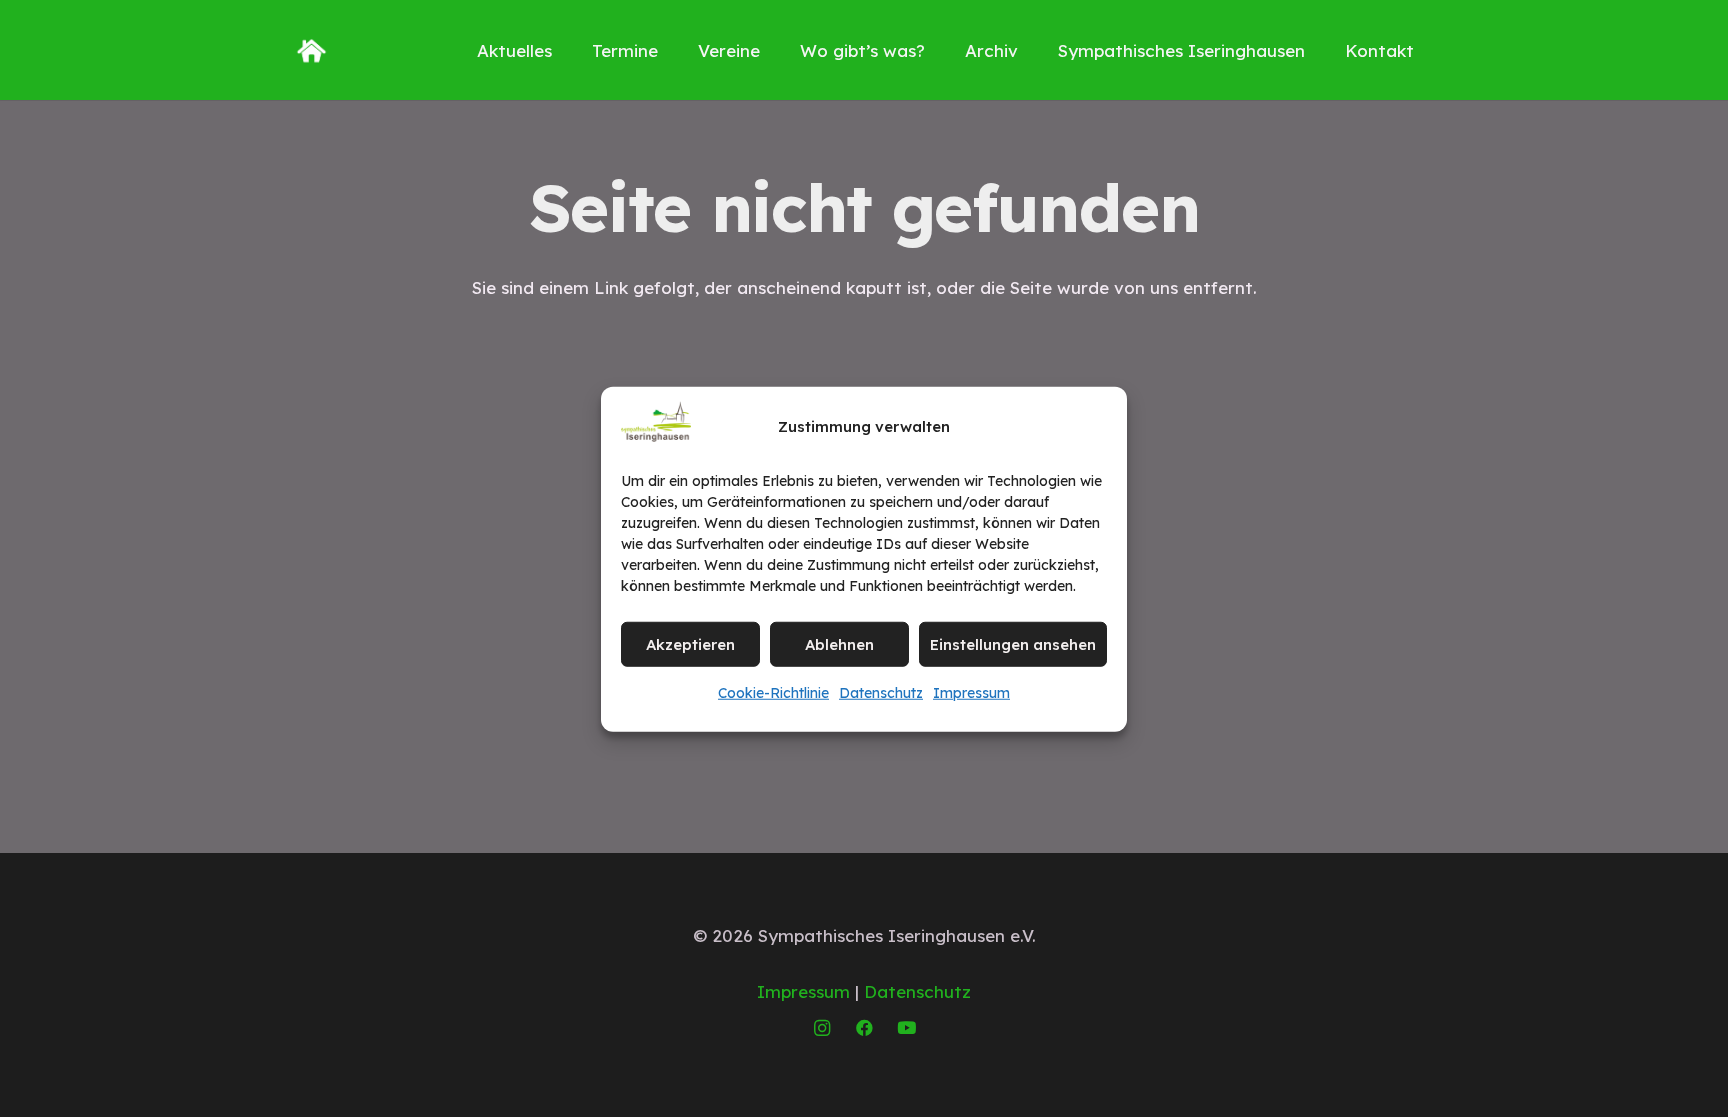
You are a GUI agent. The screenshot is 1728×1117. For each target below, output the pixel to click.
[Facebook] (864, 1028)
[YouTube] (906, 1028)
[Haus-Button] (311, 50)
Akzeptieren (690, 643)
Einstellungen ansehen (1013, 643)
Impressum (971, 692)
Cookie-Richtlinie (773, 692)
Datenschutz (881, 692)
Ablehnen (839, 643)
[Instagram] (821, 1028)
